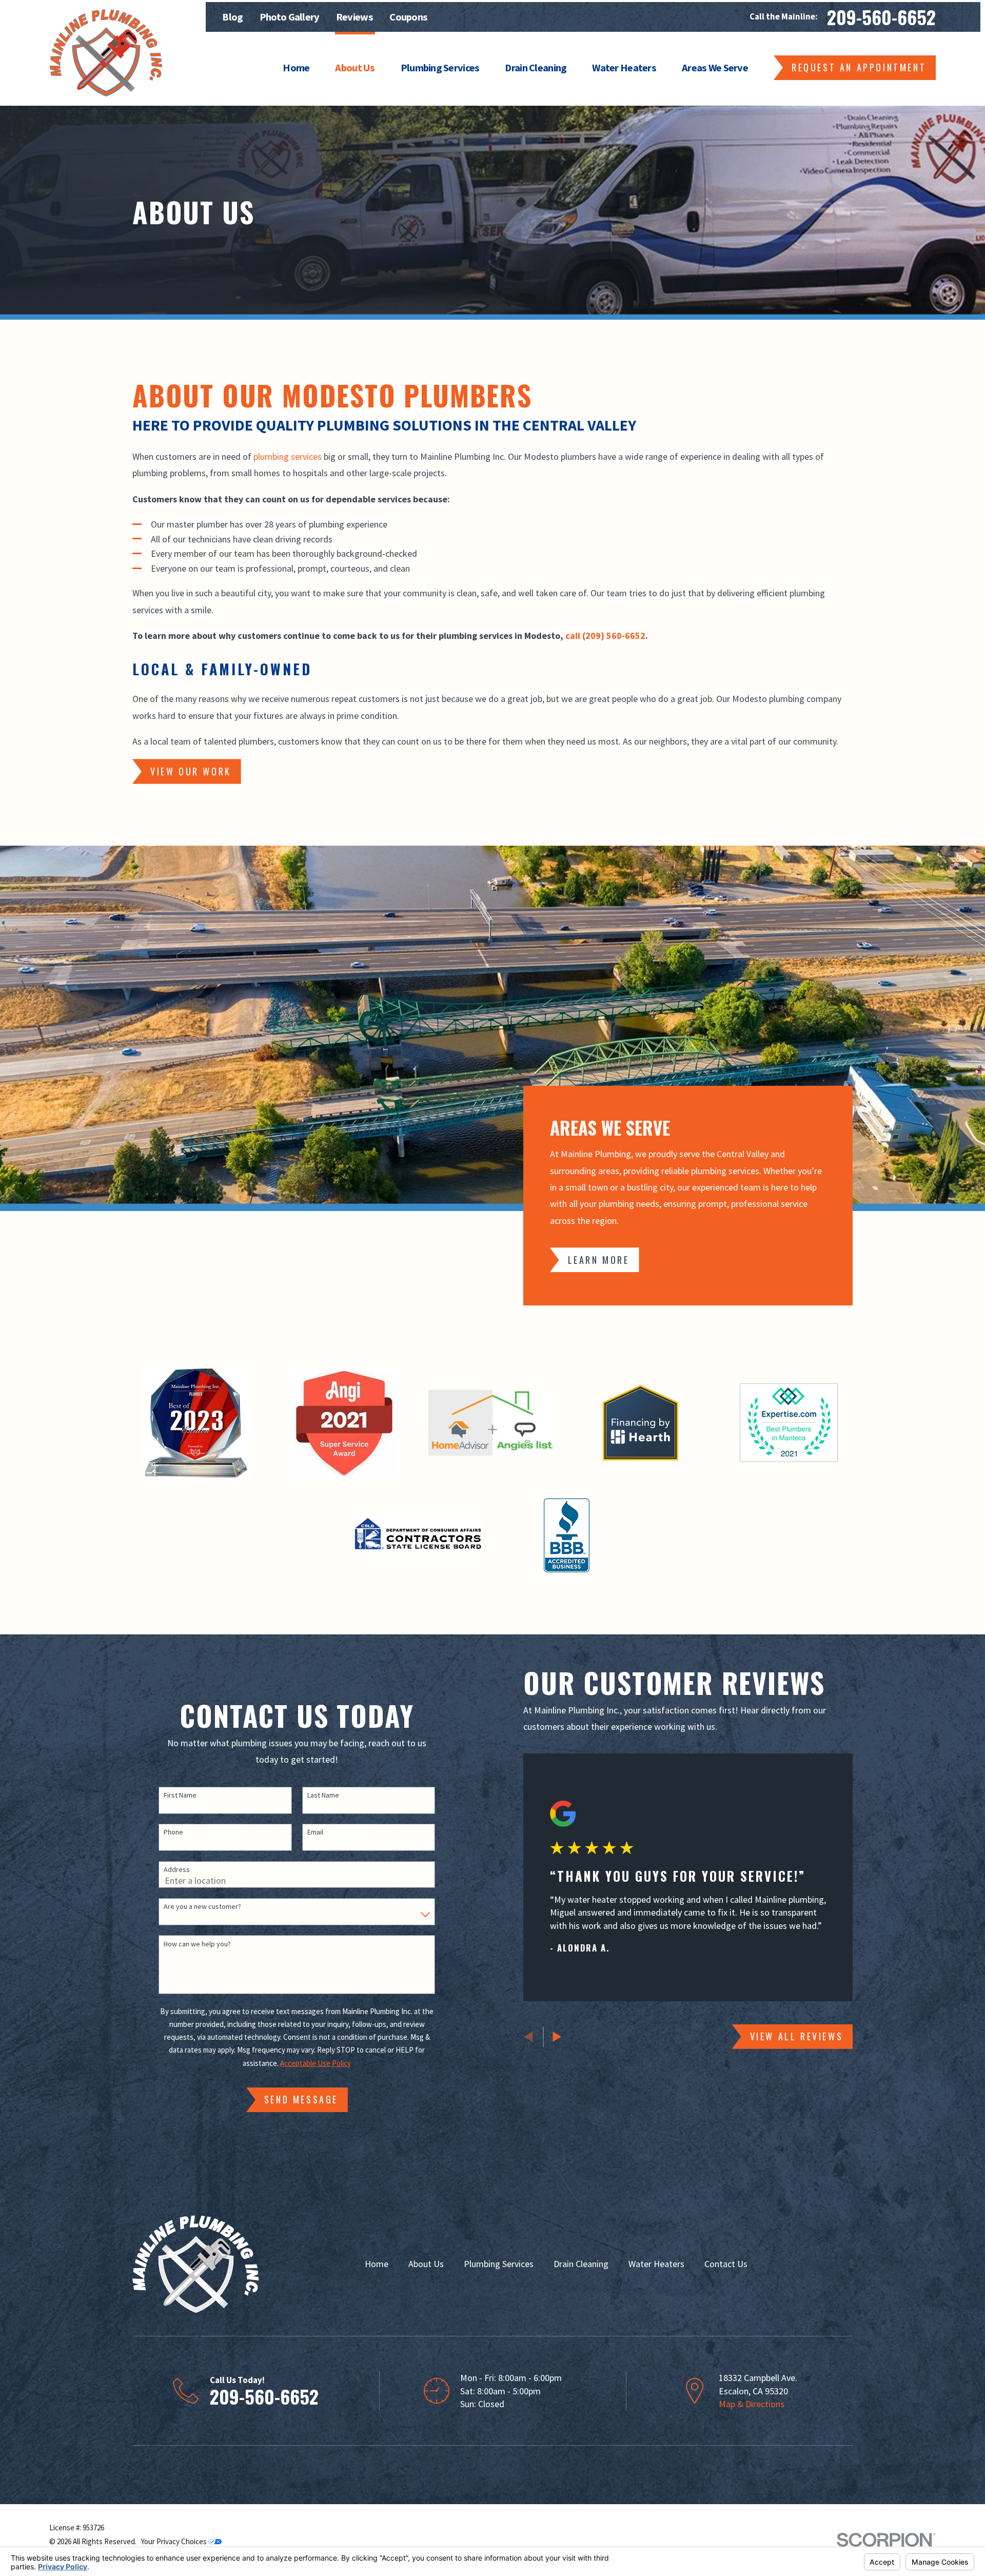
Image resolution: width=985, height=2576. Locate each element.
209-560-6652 (881, 17)
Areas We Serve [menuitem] (715, 68)
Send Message (301, 2099)
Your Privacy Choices (175, 2541)
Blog (232, 17)
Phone (173, 1832)
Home (377, 2264)
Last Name (323, 1795)
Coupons (408, 17)
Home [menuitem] (296, 68)
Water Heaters (656, 2264)
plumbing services (288, 456)
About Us (426, 2264)
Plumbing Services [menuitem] (440, 68)
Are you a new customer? (202, 1907)
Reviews (354, 17)
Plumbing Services (499, 2264)
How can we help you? (197, 1944)
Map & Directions (752, 2404)
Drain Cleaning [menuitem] (536, 68)
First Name (180, 1795)
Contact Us (726, 2264)
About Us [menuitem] (355, 68)
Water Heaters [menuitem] (624, 68)
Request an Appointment (859, 67)
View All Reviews (797, 2036)
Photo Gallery (290, 17)
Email (315, 1832)
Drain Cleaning (581, 2264)
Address (177, 1870)
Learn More (599, 1260)
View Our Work (191, 771)
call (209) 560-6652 (605, 636)
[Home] (106, 53)
